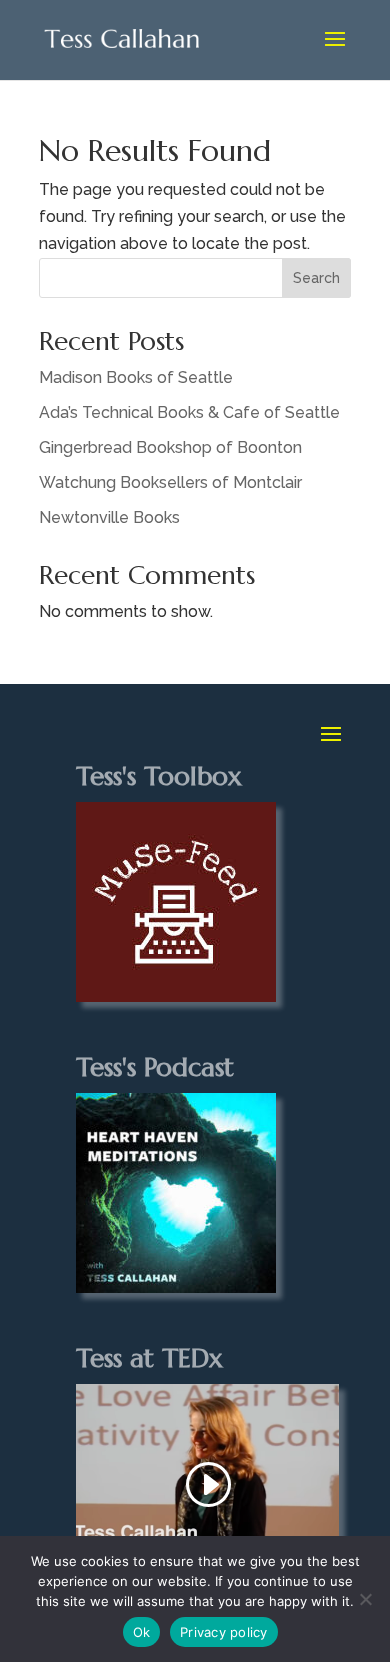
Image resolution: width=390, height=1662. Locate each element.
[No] (365, 1599)
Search (316, 278)
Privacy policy (224, 1632)
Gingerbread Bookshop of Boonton (170, 447)
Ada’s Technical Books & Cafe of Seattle (189, 412)
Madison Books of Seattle (136, 377)
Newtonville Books (109, 517)
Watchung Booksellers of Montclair (170, 482)
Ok (142, 1632)
